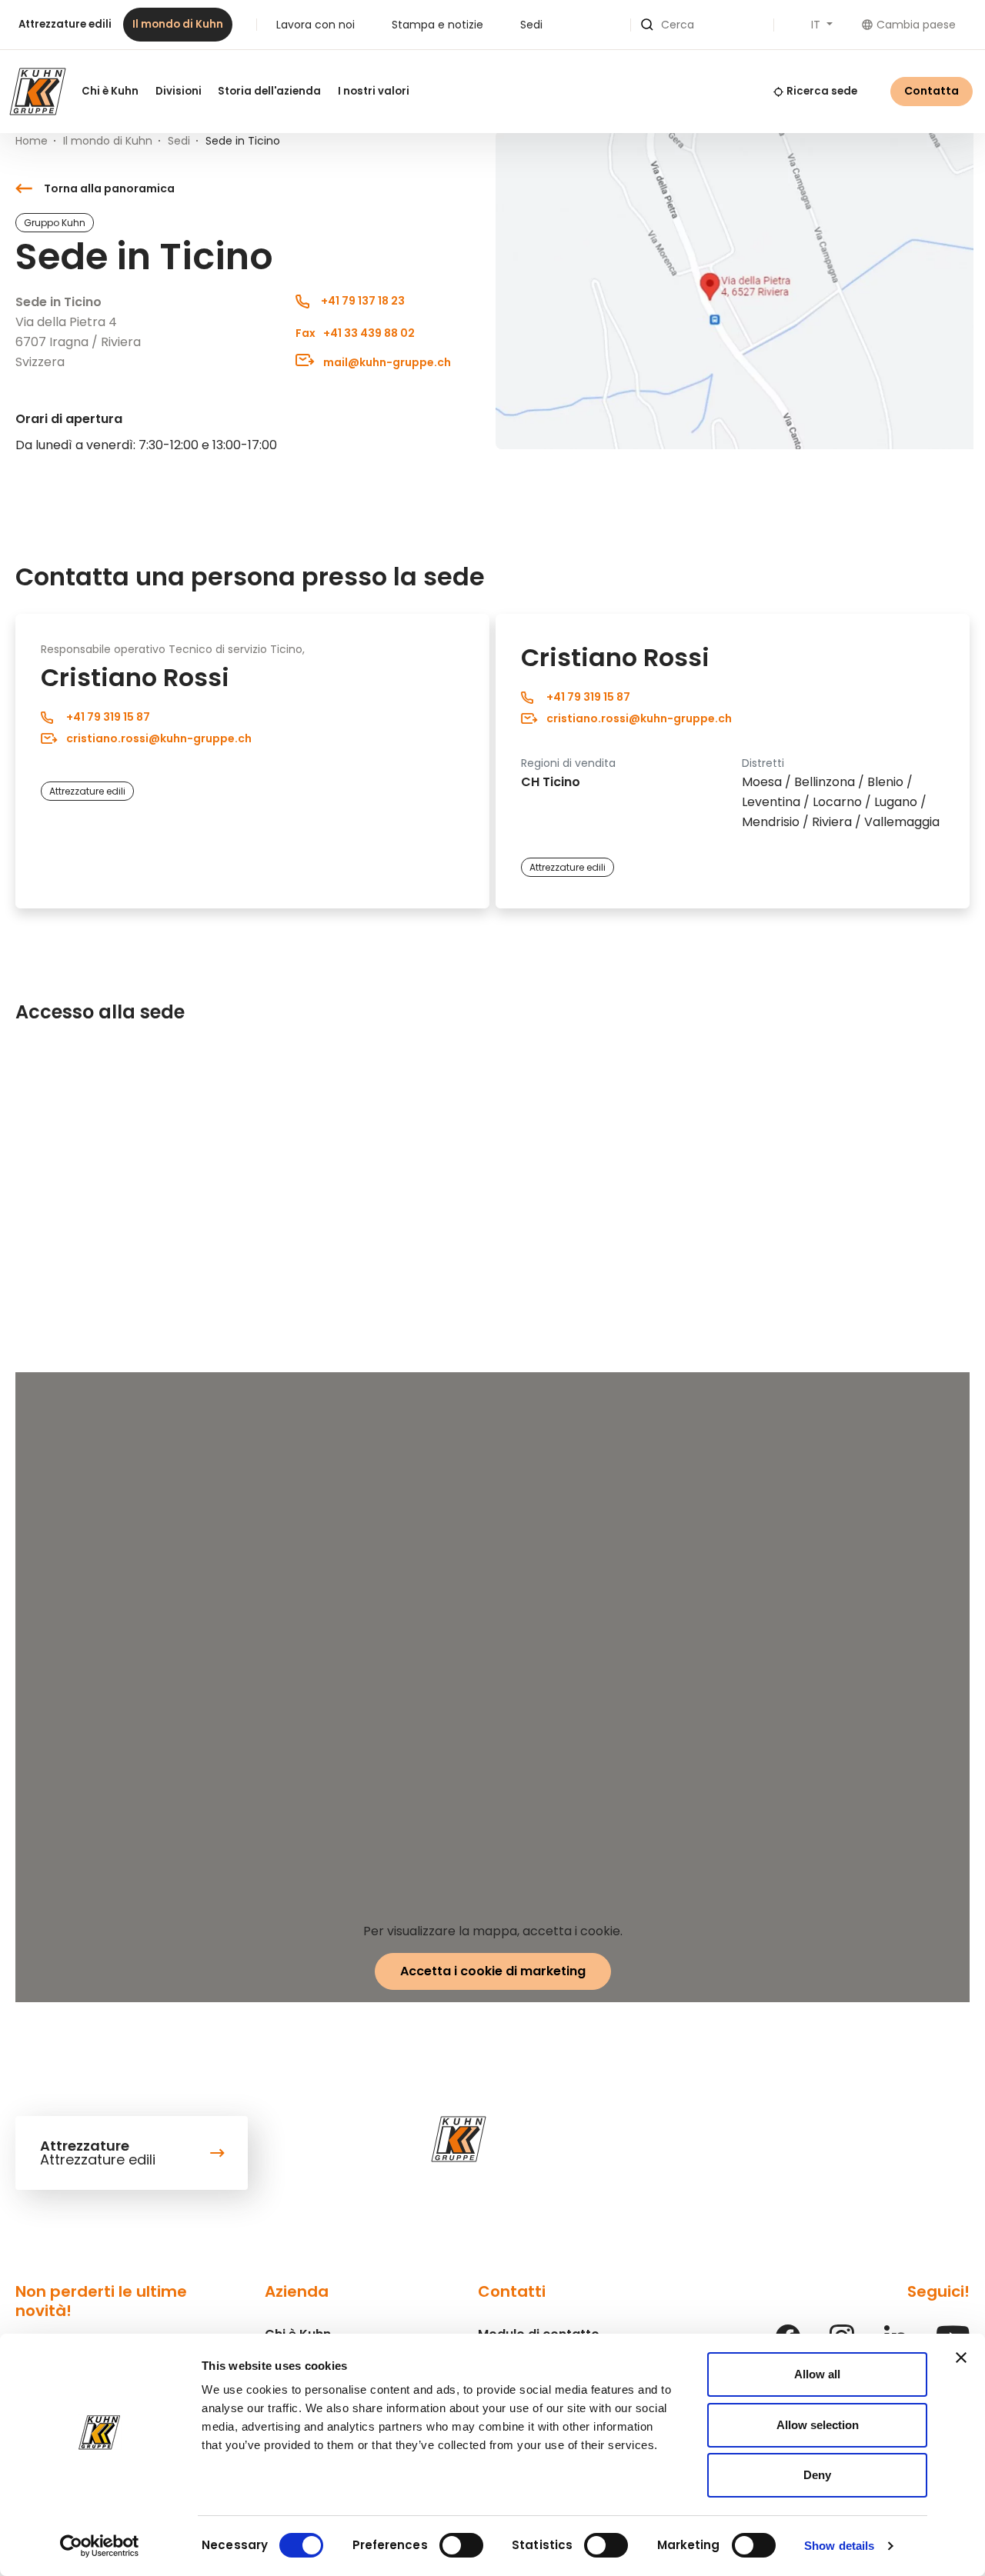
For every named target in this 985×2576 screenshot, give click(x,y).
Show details (839, 2546)
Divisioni (179, 91)
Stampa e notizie (437, 25)
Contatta (932, 91)
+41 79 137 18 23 (363, 301)
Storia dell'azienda (269, 91)
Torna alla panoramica (109, 188)
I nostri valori (374, 91)
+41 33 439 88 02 (355, 333)
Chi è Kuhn (110, 91)
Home (32, 141)
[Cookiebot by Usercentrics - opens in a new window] (100, 2546)
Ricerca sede (822, 91)
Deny (817, 2475)
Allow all (817, 2374)
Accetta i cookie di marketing (493, 1971)
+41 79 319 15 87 (108, 717)
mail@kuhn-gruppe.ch (386, 362)
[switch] (461, 2545)
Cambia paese (916, 25)
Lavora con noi (316, 25)
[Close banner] (961, 2358)
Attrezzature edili (65, 24)
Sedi (531, 25)
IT (817, 25)
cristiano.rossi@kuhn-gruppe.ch (159, 738)
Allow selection (818, 2425)
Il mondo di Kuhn (178, 24)
